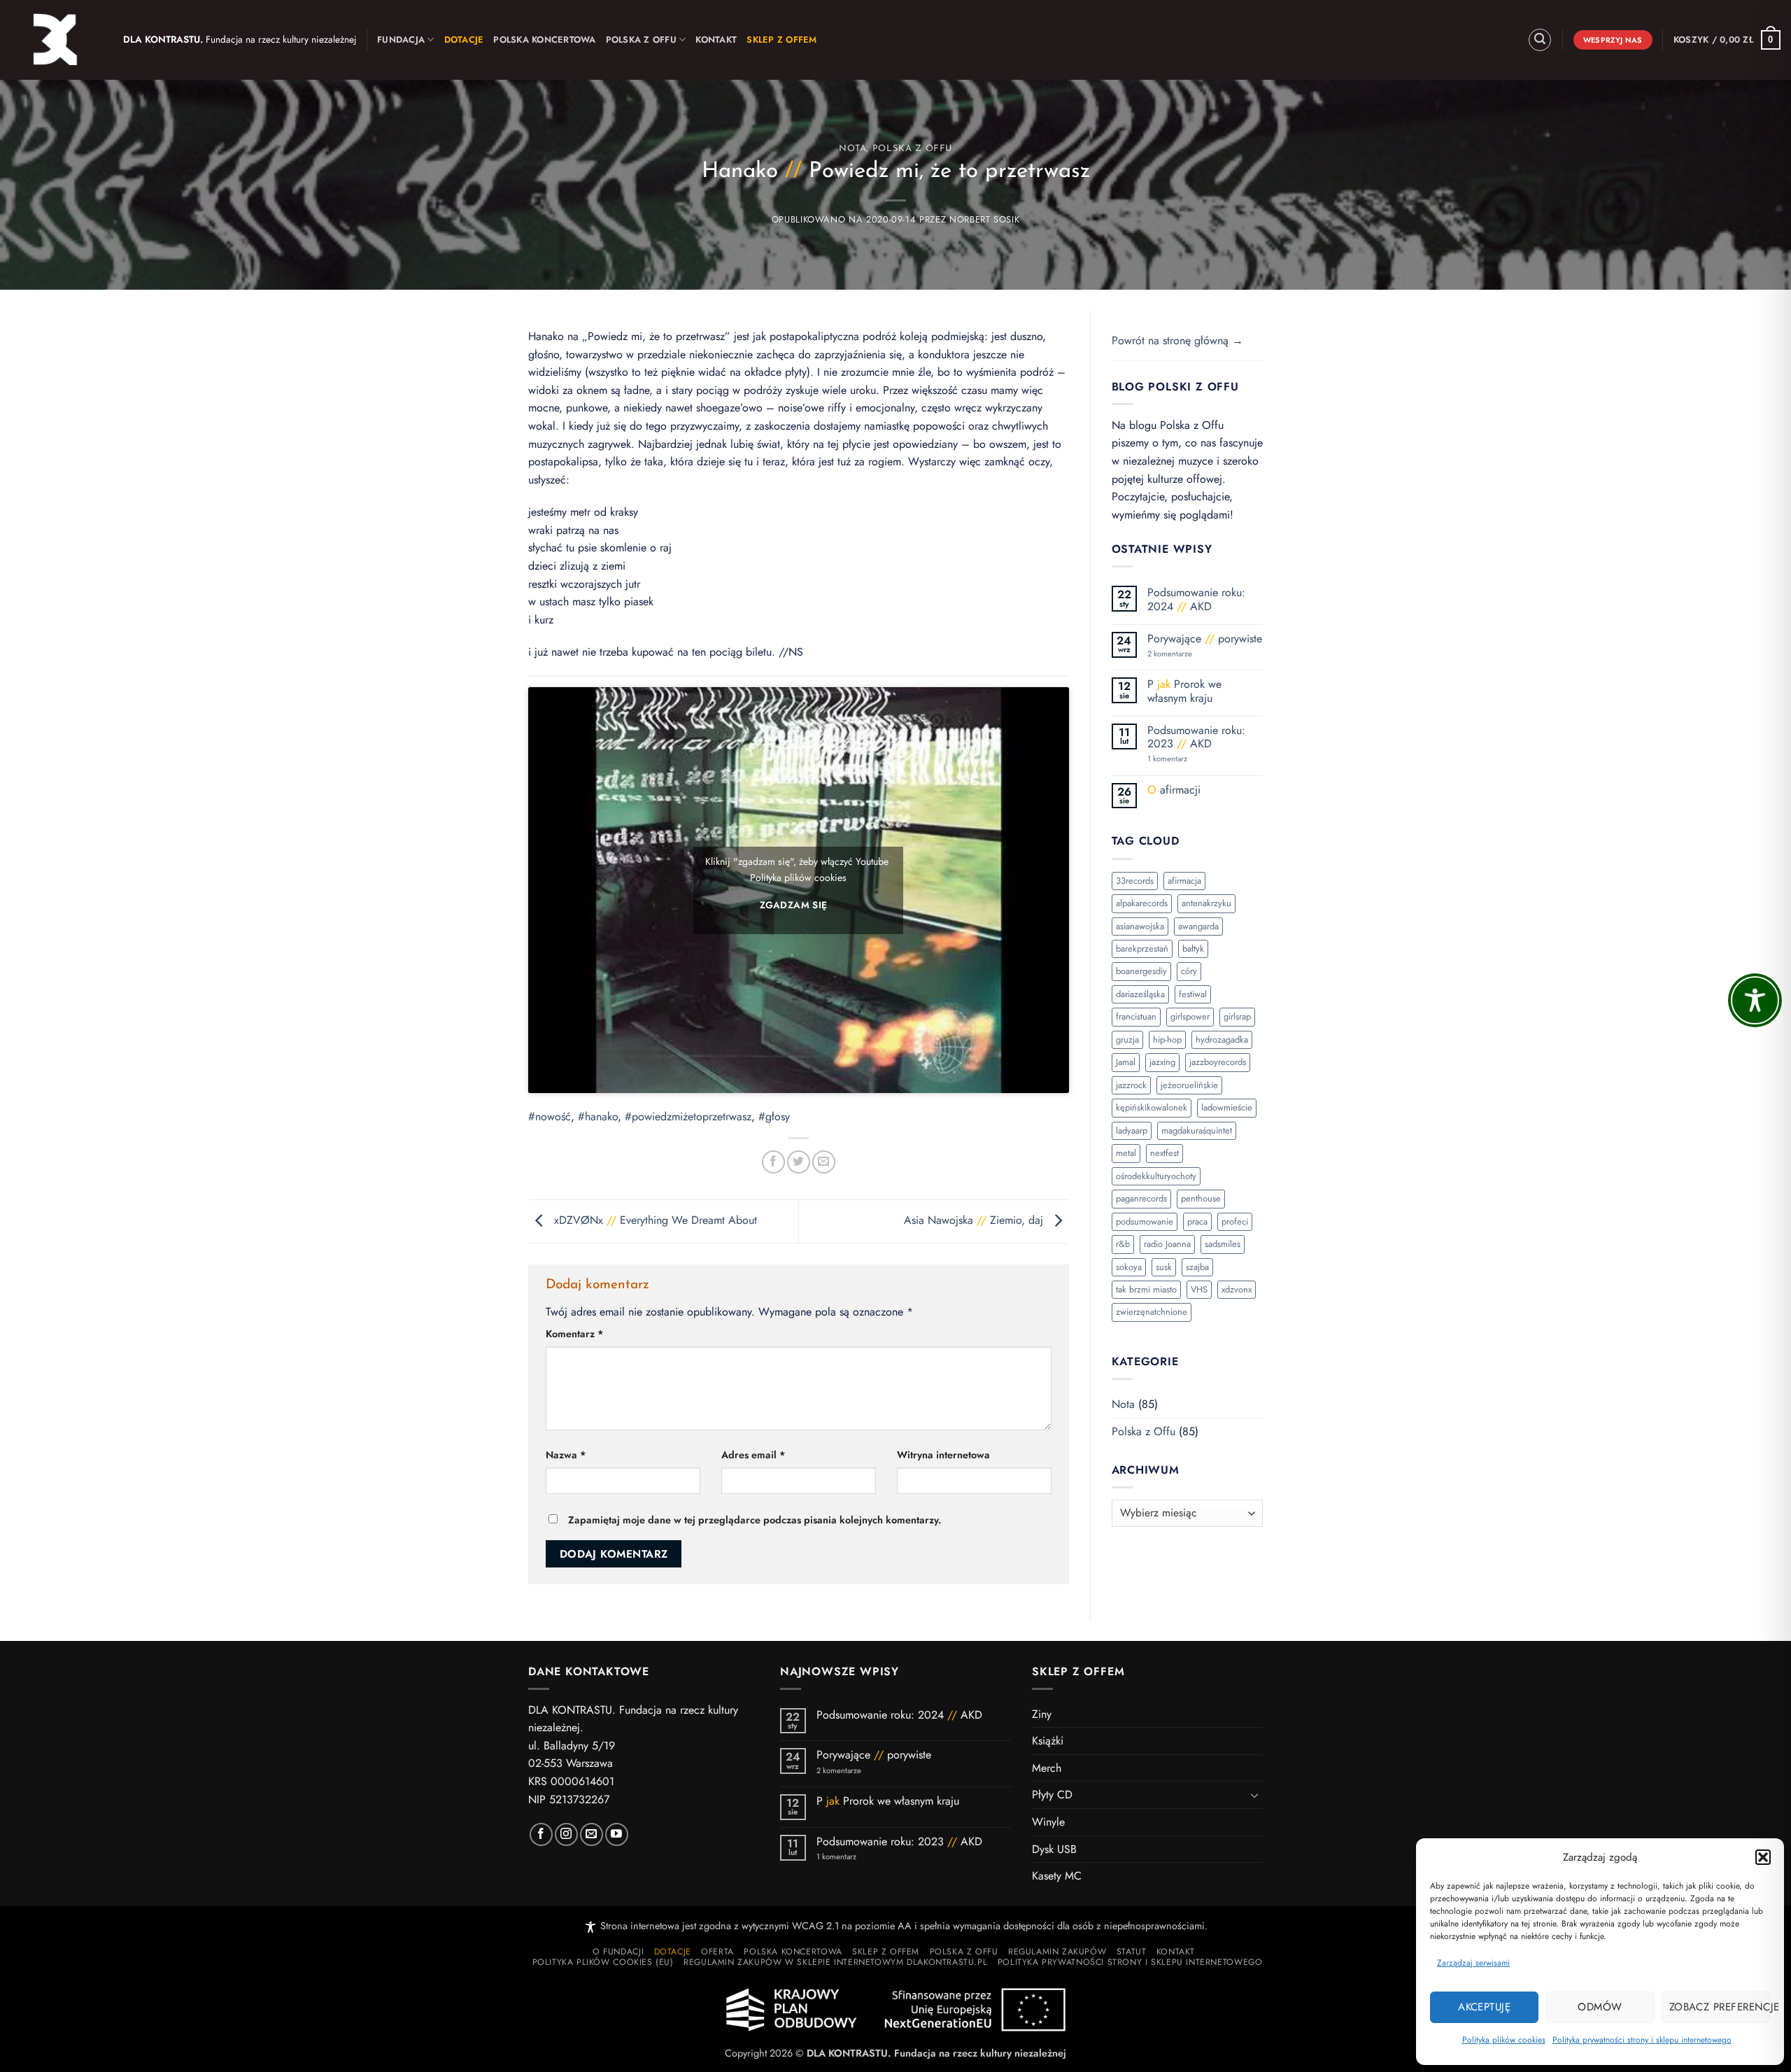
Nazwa (566, 1455)
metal (1126, 1153)
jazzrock (1131, 1085)
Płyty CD (1052, 1795)
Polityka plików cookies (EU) (603, 1962)
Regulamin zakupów (1057, 1952)
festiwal (1193, 994)
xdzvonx (1237, 1289)
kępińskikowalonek (1152, 1107)
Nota (853, 149)
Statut (1132, 1952)
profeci (1235, 1221)
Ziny (1042, 1714)
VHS (1199, 1289)
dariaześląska (1140, 994)
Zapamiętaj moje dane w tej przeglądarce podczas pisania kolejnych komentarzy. (755, 1520)
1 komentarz (1192, 759)
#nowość (550, 1116)
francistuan (1136, 1016)
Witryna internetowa (943, 1455)
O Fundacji (618, 1952)
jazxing (1162, 1062)
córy (1189, 971)
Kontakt (716, 40)
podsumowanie (1145, 1221)
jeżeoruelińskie (1189, 1085)
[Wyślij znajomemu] (824, 1162)
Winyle (1048, 1822)
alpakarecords (1142, 903)
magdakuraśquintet (1197, 1130)
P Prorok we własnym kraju (1184, 691)
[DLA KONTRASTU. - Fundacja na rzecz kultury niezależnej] (56, 40)
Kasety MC (1057, 1876)
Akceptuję (1484, 2007)
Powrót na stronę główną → (1177, 340)
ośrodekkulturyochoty (1156, 1176)
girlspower (1190, 1016)
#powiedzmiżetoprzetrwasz (688, 1116)
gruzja (1127, 1039)
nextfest (1164, 1153)
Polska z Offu (641, 40)
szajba (1197, 1267)
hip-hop (1167, 1039)
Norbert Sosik (984, 219)
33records (1135, 881)
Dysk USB (1054, 1849)
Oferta (717, 1952)
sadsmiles (1223, 1244)
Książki (1048, 1741)
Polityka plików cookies (1504, 2040)
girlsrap (1237, 1016)
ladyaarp (1132, 1130)
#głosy (774, 1116)
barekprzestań (1142, 949)
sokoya (1129, 1267)
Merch (1047, 1768)
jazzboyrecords (1218, 1062)
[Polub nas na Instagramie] (566, 1834)
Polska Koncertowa (544, 40)
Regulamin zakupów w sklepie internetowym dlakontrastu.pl (835, 1962)
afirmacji (1174, 790)
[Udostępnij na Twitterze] (799, 1162)
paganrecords (1141, 1198)
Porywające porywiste (1205, 639)
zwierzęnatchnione (1152, 1312)
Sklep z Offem (886, 1952)
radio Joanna (1167, 1244)
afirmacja (1184, 881)
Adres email (753, 1455)
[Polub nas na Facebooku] (541, 1834)
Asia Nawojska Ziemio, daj (975, 1220)
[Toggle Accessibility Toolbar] (1755, 1000)
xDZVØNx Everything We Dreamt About (654, 1220)
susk (1164, 1267)
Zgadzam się (793, 905)
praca (1197, 1221)
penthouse (1201, 1198)
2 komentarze (1188, 654)
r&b (1123, 1244)
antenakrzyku (1206, 903)
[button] (1763, 1857)
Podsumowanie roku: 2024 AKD (1196, 599)
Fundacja (401, 40)
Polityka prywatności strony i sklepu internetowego (1642, 2040)
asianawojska (1140, 926)
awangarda (1198, 926)
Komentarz (575, 1334)
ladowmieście (1227, 1107)
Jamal (1126, 1062)
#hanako (598, 1116)
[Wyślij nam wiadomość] (592, 1834)
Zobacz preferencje (1720, 2007)
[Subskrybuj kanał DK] (617, 1834)
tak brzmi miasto (1146, 1289)
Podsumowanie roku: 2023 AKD (1196, 737)
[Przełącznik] (1254, 1795)
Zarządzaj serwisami (1473, 1963)
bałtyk (1193, 949)
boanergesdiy (1141, 971)
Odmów (1600, 2007)
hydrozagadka (1222, 1039)
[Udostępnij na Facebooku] (773, 1162)
